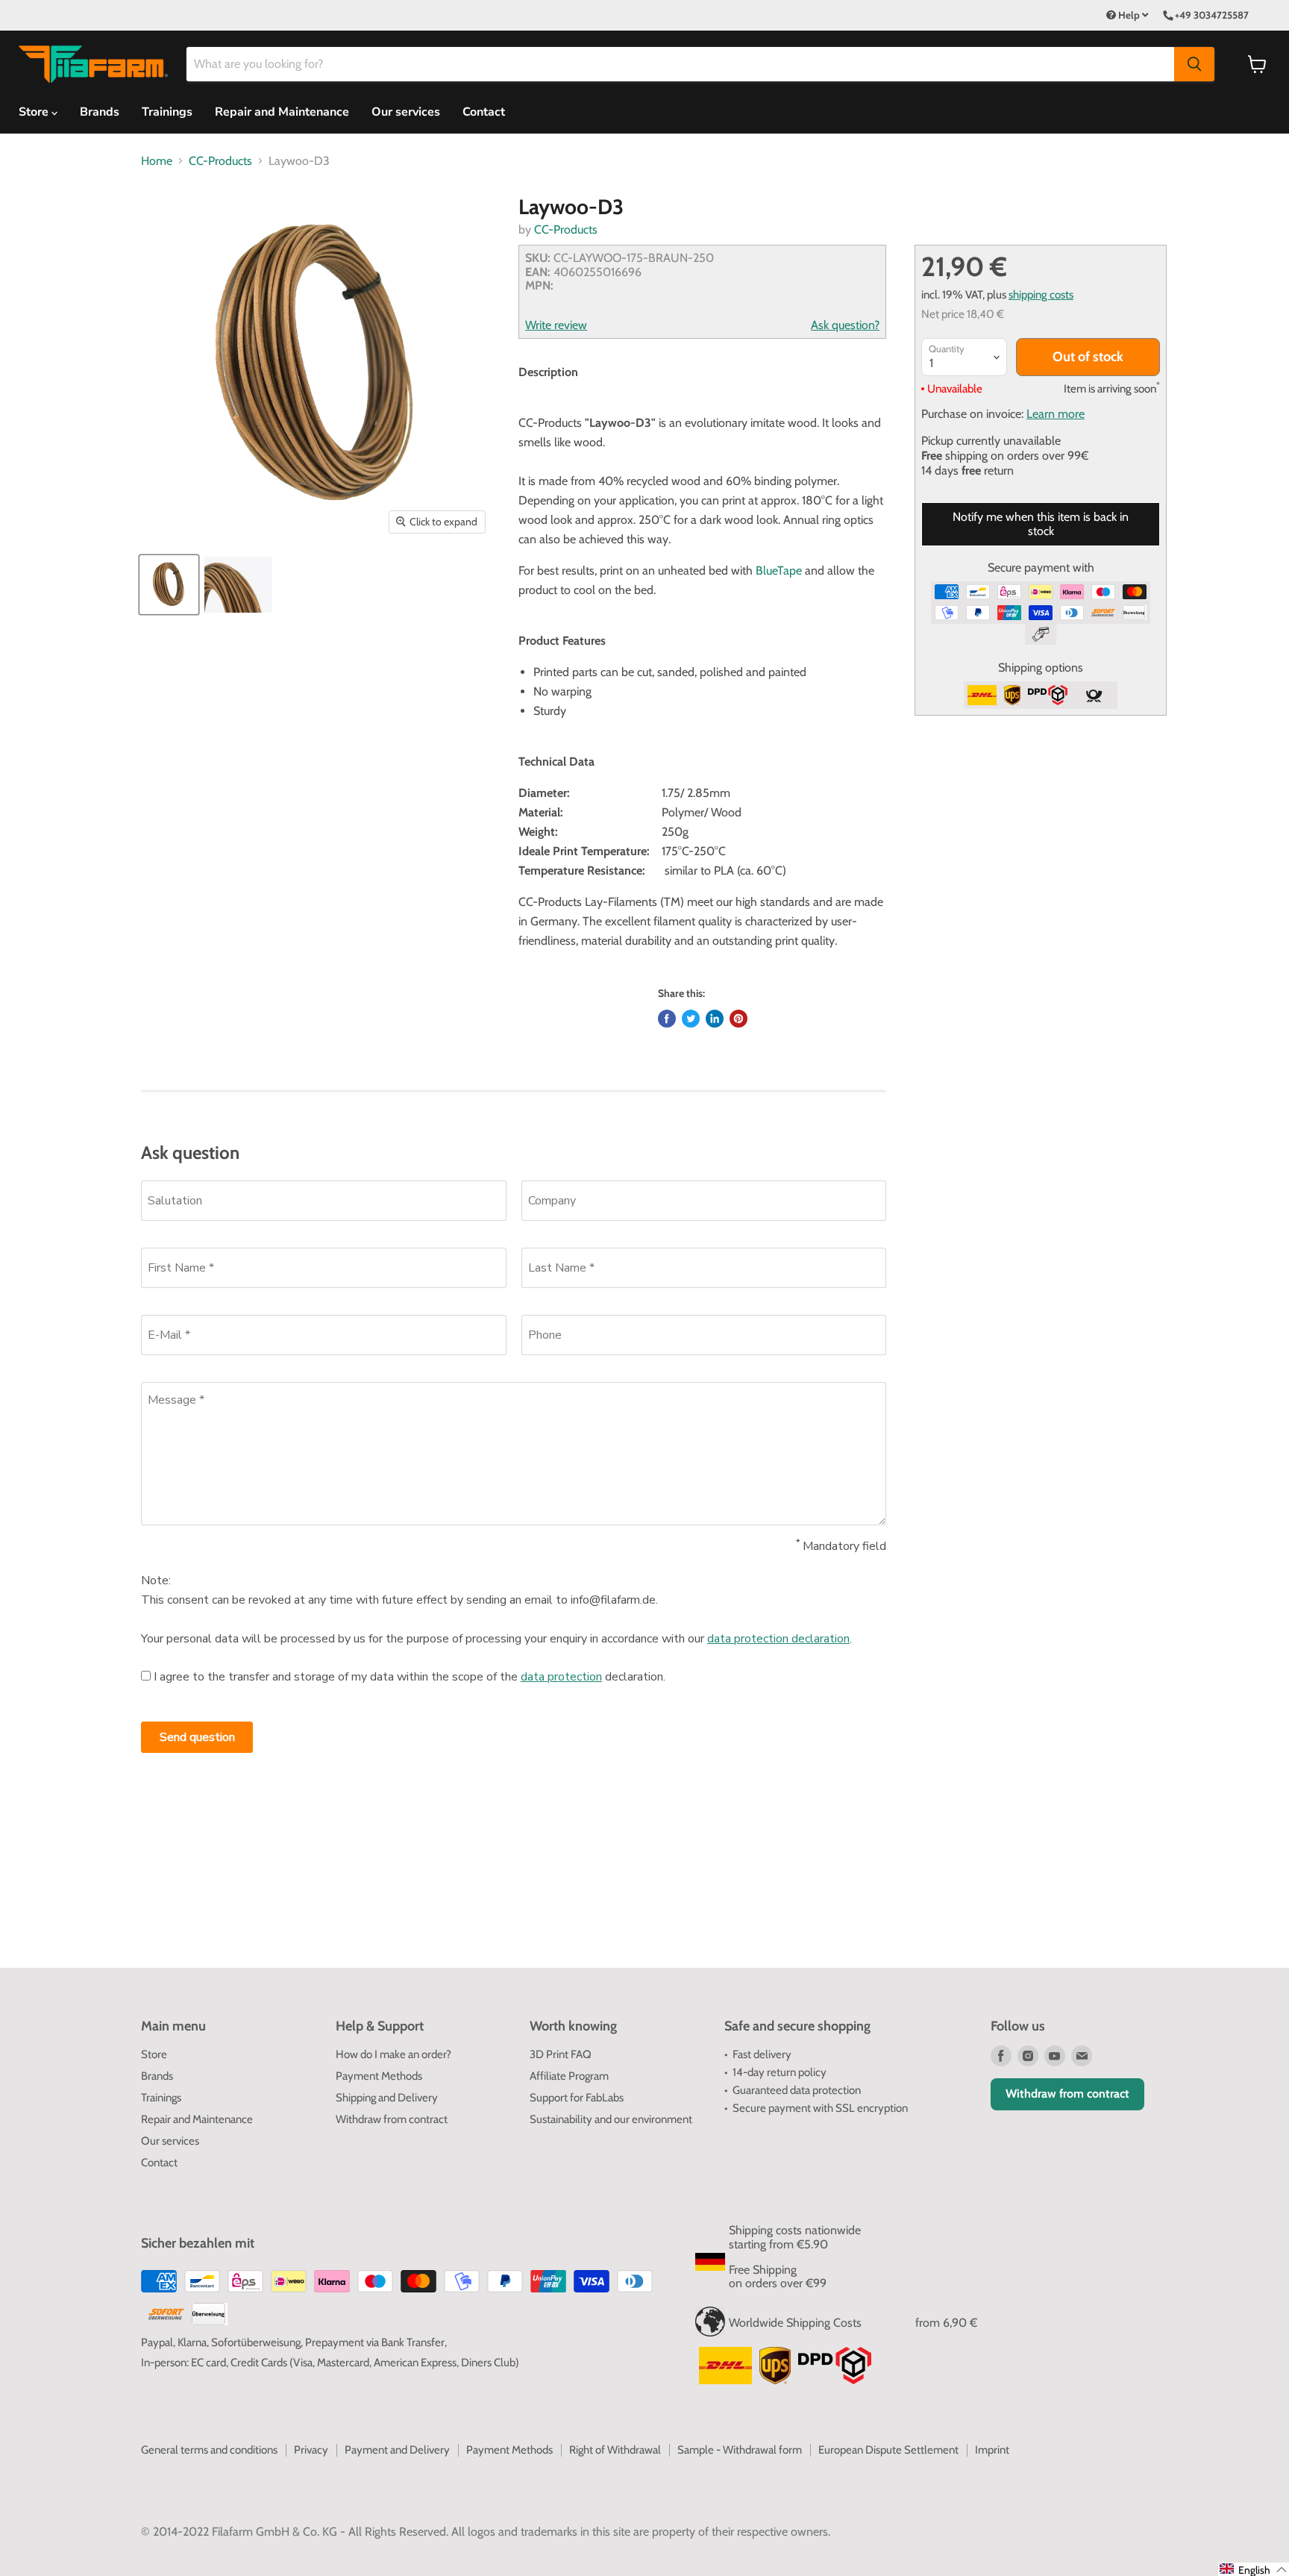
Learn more (1056, 414)
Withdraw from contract (392, 2119)
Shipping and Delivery (387, 2098)
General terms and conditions (209, 2450)
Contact (484, 112)
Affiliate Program (569, 2076)
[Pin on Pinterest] (738, 1019)
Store (154, 2054)
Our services (406, 112)
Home (157, 161)
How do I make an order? (393, 2054)
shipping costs (1041, 294)
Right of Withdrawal (615, 2450)
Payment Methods (379, 2076)
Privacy (311, 2450)
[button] (1254, 2569)
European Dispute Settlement (888, 2450)
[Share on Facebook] (667, 1019)
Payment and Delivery (397, 2450)
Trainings (167, 112)
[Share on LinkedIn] (715, 1019)
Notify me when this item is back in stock (1041, 523)
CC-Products (220, 161)
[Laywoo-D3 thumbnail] (169, 585)
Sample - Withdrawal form (740, 2450)
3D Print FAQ (561, 2054)
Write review (556, 325)
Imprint (992, 2450)
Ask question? (845, 325)
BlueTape (779, 570)
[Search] (1194, 64)
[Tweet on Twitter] (691, 1019)
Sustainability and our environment (611, 2119)
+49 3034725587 (1212, 15)
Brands (100, 112)
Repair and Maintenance (282, 112)
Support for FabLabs (577, 2098)
